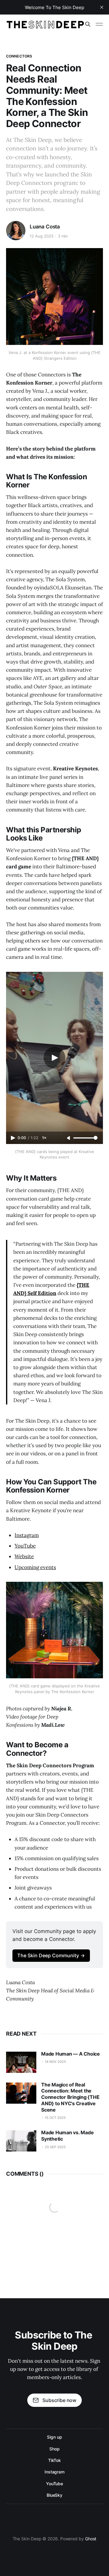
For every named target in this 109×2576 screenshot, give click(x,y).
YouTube (54, 2484)
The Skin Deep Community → (51, 1955)
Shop (54, 2449)
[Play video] (54, 1058)
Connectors (19, 56)
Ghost (91, 2539)
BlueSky (54, 2495)
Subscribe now (59, 2400)
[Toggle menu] (99, 24)
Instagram (54, 2472)
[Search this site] (88, 24)
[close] (102, 7)
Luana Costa (45, 227)
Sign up (54, 2437)
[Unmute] (69, 1138)
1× (44, 1138)
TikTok (55, 2460)
